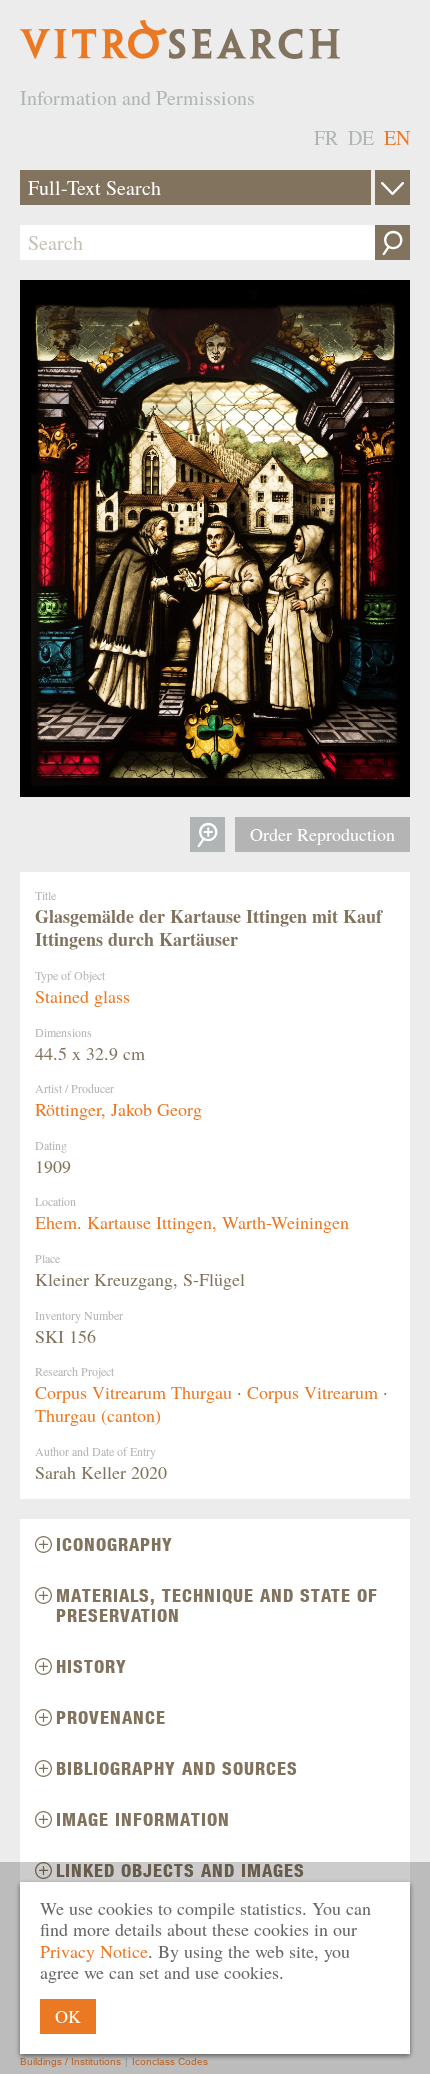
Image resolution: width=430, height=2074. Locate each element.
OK (68, 2016)
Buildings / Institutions (70, 2061)
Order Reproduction (322, 834)
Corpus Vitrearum (312, 1392)
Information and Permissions (137, 97)
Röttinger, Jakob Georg (118, 1109)
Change (392, 187)
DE (361, 137)
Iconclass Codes (170, 2061)
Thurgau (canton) (98, 1415)
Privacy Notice (94, 1951)
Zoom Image (207, 834)
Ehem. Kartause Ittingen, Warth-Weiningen (192, 1222)
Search (392, 242)
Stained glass (82, 996)
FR (326, 137)
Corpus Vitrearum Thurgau (133, 1392)
